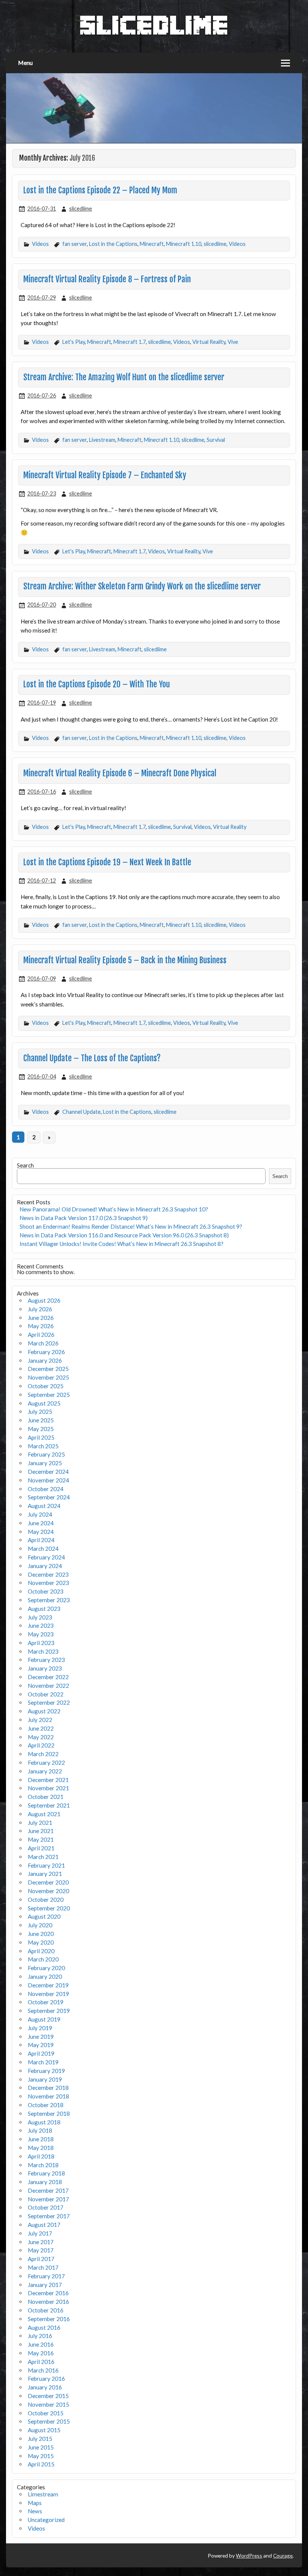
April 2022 (41, 1745)
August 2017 (44, 2225)
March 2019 (43, 2062)
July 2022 (40, 1720)
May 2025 (41, 1429)
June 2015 (41, 2447)
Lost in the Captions (113, 244)
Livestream (102, 440)
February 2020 (46, 1968)
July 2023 (40, 1617)
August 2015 (44, 2430)
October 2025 (46, 1386)
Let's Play (74, 342)
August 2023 (44, 1609)
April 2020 (41, 1951)
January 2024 (45, 1566)
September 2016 (49, 2319)
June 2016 (41, 2344)
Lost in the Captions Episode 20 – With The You (97, 684)
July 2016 (40, 2336)
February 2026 (46, 1352)
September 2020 (49, 1908)
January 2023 (45, 1668)
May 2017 (41, 2250)
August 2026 (44, 1300)
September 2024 (49, 1497)
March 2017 (43, 2267)
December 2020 (48, 1882)
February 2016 (46, 2379)
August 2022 (44, 1711)
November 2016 (48, 2302)
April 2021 (41, 1848)
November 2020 (48, 1891)
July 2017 (40, 2233)
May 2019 (41, 2045)
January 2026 (45, 1360)
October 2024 (46, 1489)
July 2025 (40, 1412)
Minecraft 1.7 (130, 342)
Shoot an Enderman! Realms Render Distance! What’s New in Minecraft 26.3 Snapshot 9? (131, 1226)
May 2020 (41, 1942)
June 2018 (41, 2139)
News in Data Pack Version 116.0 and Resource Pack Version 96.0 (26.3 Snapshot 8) (124, 1235)
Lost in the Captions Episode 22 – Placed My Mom (100, 190)
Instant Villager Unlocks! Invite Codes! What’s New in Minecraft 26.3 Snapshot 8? (122, 1244)
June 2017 (41, 2242)
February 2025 (46, 1454)
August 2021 (44, 1814)
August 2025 (44, 1403)
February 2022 (46, 1763)
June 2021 (41, 1831)
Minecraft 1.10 (184, 244)
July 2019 (40, 2028)
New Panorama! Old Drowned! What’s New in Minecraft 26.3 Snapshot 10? (114, 1209)
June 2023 (41, 1625)
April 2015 (41, 2464)
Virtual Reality (209, 342)
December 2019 (48, 1985)
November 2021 (48, 1788)
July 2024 (40, 1514)
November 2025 (48, 1377)
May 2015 (41, 2456)
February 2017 (46, 2276)
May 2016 (41, 2353)
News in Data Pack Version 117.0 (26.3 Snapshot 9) (84, 1218)
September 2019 (49, 2011)
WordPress (249, 2556)
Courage (283, 2556)
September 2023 (49, 1600)
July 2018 (40, 2130)
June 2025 (41, 1420)
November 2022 (48, 1686)
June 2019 (41, 2037)
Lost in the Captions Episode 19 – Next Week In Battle (107, 862)
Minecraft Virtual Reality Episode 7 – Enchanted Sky (105, 475)
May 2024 (41, 1532)
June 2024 (41, 1523)
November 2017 (48, 2199)
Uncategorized (46, 2520)
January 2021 (45, 1874)
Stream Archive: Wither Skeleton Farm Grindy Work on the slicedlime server (142, 586)
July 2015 (40, 2439)
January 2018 (45, 2182)
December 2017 (48, 2190)
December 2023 (48, 1574)
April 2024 (41, 1540)
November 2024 (48, 1480)
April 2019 (41, 2053)
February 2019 (46, 2071)
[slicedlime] (154, 33)
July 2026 (40, 1309)
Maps (35, 2503)
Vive (233, 342)
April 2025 (41, 1437)
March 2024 (43, 1549)
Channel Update (82, 1112)
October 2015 (46, 2413)
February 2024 (46, 1557)
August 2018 (44, 2122)
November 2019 (48, 1994)
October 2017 (46, 2207)
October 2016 (46, 2310)
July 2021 (40, 1823)
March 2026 (43, 1343)
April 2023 (41, 1643)
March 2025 (43, 1446)
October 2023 (46, 1591)
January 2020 (45, 1976)
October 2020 (46, 1900)
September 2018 (49, 2114)
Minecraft (152, 244)
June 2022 (41, 1728)
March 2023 (43, 1651)
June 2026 (41, 1318)
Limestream (43, 2494)
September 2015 (49, 2421)
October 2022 (46, 1694)
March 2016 (43, 2370)
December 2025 (48, 1369)
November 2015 (48, 2404)
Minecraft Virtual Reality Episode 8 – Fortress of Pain (107, 279)
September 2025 (49, 1395)
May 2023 (41, 1634)
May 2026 (41, 1326)
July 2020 (40, 1925)
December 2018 (48, 2088)
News (35, 2511)
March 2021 (43, 1857)
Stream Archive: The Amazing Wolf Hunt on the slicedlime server (124, 377)
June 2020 (41, 1934)
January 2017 (45, 2285)
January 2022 (45, 1771)
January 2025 (45, 1463)
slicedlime (81, 209)
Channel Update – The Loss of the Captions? (92, 1058)
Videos (40, 244)
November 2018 (48, 2096)
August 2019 (44, 2019)
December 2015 (48, 2396)
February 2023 (46, 1660)
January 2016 (45, 2387)
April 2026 (41, 1335)
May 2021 (41, 1839)
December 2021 (48, 1780)
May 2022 (41, 1737)
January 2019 (45, 2079)
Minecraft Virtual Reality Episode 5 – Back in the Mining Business (125, 960)
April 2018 (41, 2156)
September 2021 (49, 1805)
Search (25, 1165)
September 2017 (49, 2216)
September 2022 (49, 1702)
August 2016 (44, 2327)
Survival (216, 440)
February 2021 (46, 1865)
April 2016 (41, 2362)
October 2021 (46, 1797)
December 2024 (48, 1472)
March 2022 (43, 1754)
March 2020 (43, 1959)
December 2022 (48, 1677)
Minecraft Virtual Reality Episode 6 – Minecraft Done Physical (120, 773)
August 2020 (44, 1916)
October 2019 (46, 2002)
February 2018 (46, 2173)
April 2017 (41, 2259)
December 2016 (48, 2293)
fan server (75, 244)
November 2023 (48, 1583)
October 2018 (46, 2105)
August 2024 (44, 1506)
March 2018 (43, 2165)
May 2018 (41, 2148)
